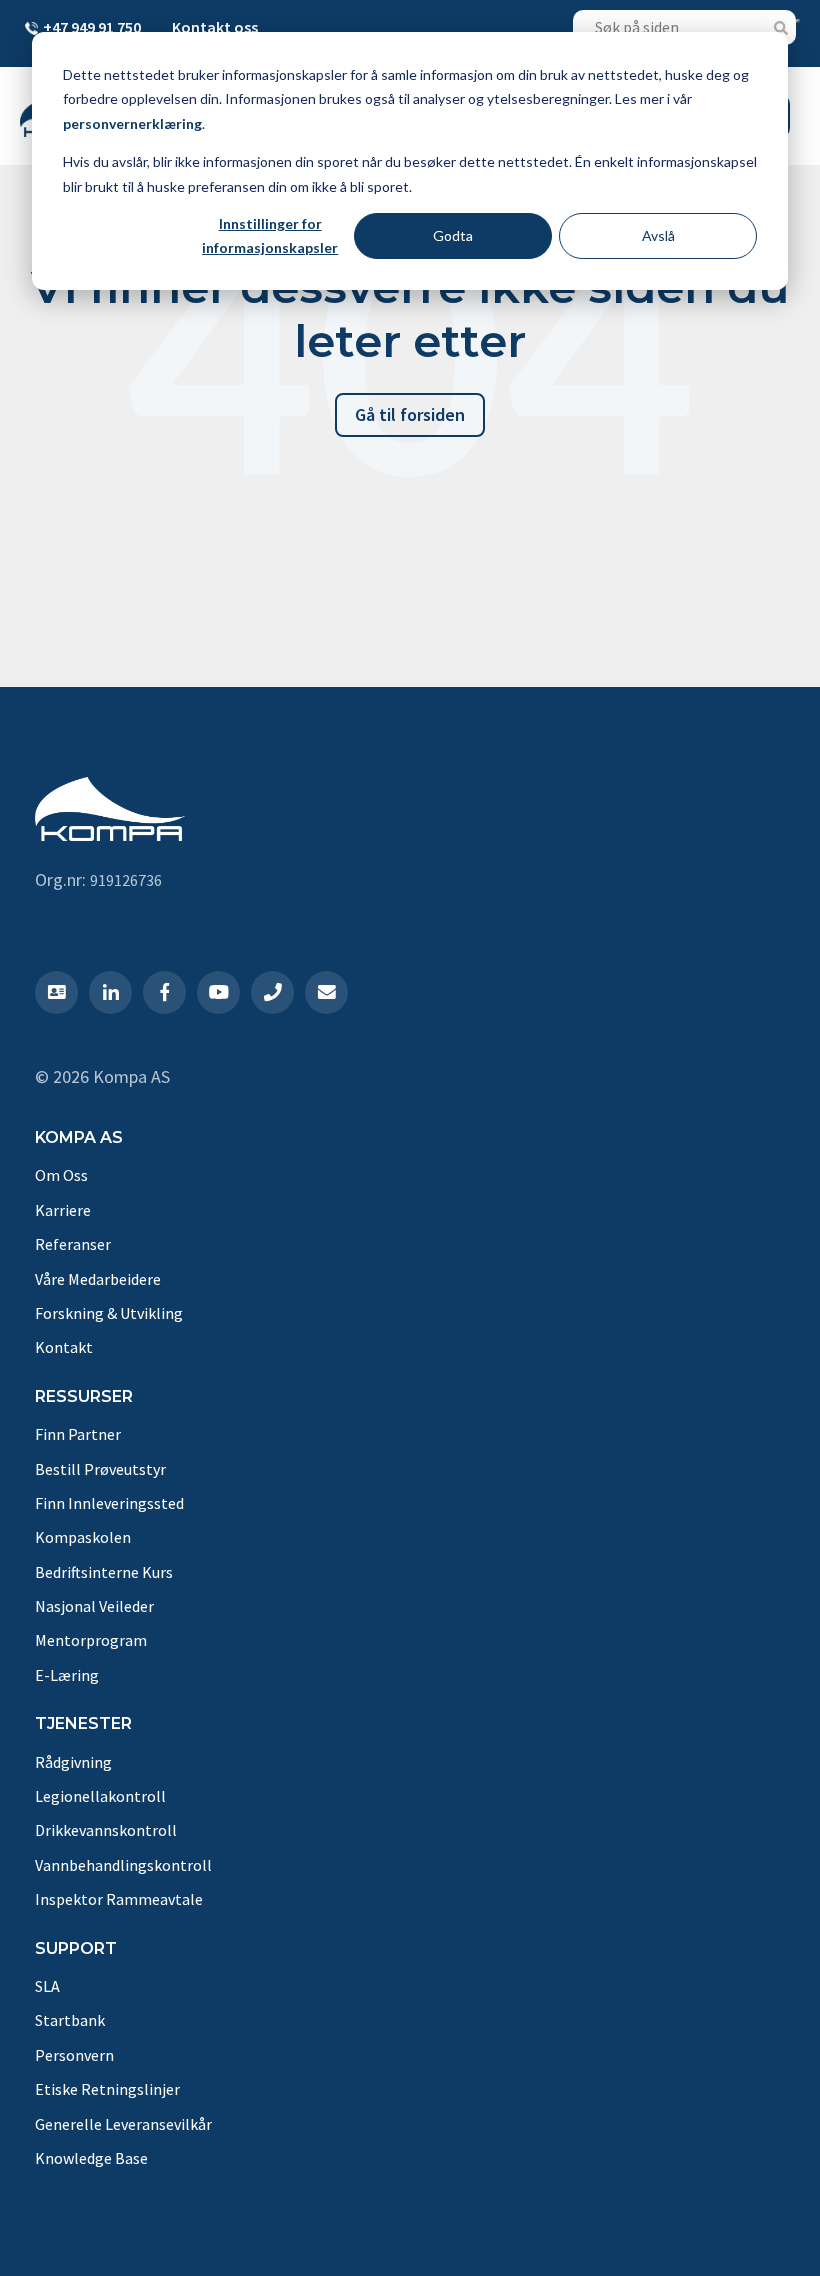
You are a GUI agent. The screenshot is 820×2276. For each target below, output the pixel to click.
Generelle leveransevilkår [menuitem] (123, 2124)
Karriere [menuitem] (63, 1210)
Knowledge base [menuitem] (91, 2158)
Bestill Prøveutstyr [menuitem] (100, 1469)
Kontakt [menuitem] (64, 1347)
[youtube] (218, 992)
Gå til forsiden (410, 414)
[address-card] (56, 992)
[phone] (272, 992)
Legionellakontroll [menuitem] (100, 1796)
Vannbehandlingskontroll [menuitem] (123, 1865)
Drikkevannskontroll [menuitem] (106, 1830)
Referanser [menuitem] (73, 1244)
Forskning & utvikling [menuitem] (109, 1313)
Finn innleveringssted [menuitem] (109, 1503)
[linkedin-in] (110, 992)
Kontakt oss (215, 27)
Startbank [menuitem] (70, 2020)
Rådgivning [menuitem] (73, 1762)
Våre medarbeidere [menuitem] (98, 1279)
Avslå (658, 235)
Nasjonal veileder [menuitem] (94, 1606)
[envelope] (326, 992)
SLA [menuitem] (47, 1986)
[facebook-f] (164, 992)
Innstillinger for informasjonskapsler (270, 236)
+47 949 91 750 (92, 27)
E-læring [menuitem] (67, 1675)
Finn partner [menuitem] (78, 1434)
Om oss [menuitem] (61, 1175)
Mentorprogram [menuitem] (91, 1640)
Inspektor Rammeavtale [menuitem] (119, 1899)
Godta (453, 235)
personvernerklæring (132, 123)
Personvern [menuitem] (74, 2055)
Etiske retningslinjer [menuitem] (107, 2089)
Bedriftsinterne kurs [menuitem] (104, 1572)
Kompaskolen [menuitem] (83, 1537)
